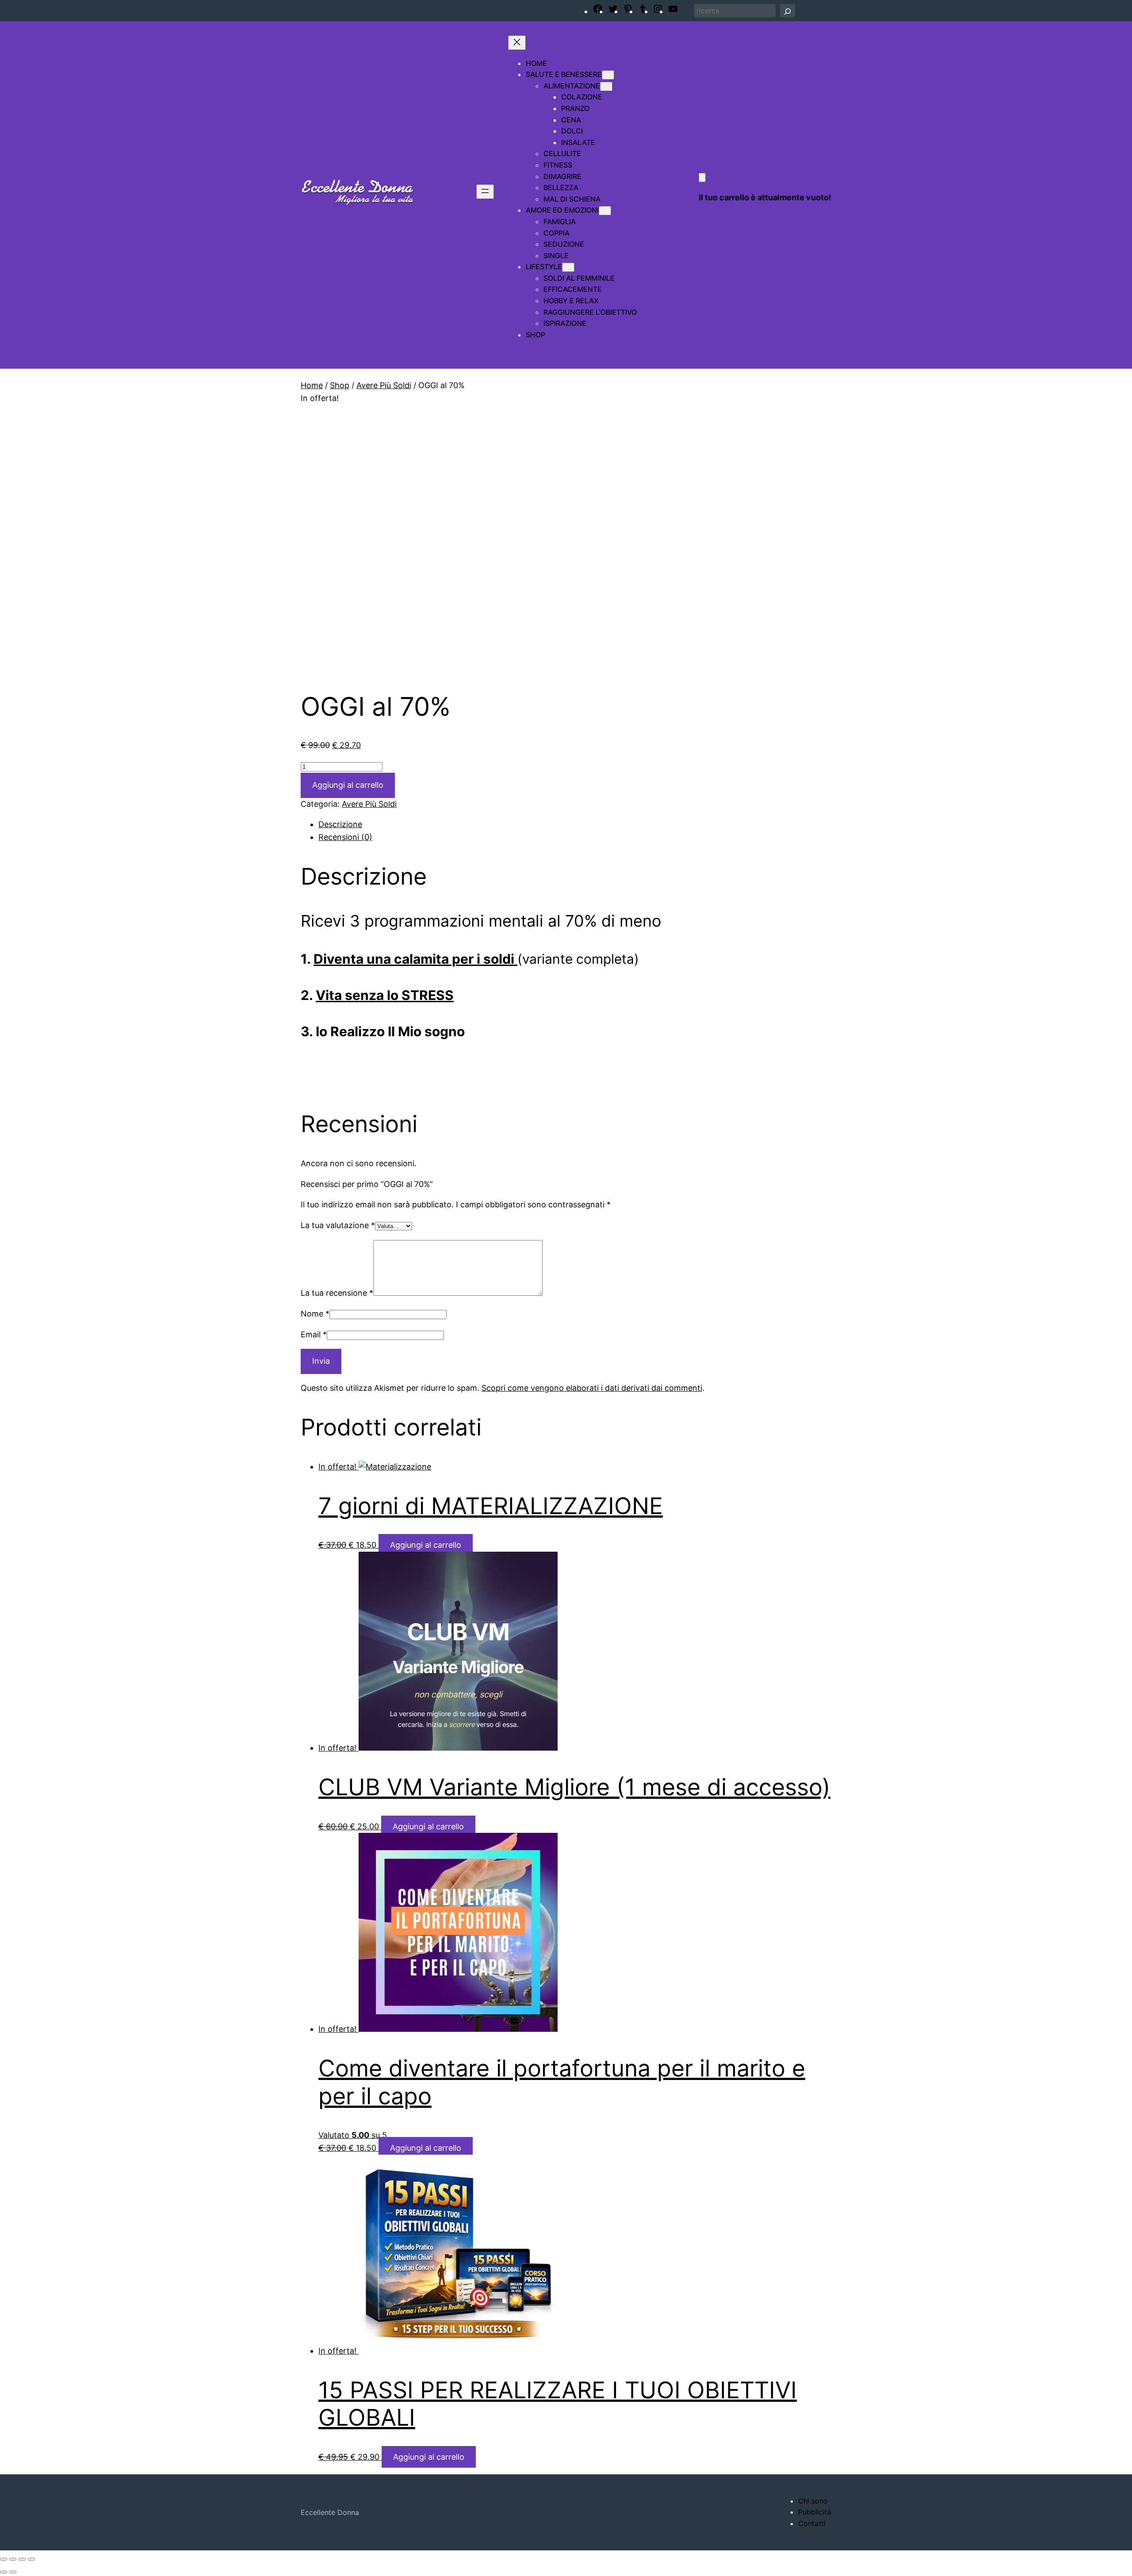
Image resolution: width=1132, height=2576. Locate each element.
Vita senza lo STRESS (385, 995)
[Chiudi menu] (517, 43)
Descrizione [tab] (340, 824)
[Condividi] (22, 2559)
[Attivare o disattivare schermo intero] (13, 2559)
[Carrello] (702, 177)
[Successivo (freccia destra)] (13, 2572)
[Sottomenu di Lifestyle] (568, 267)
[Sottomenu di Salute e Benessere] (608, 75)
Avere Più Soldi (384, 385)
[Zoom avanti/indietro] (4, 2559)
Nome (315, 1314)
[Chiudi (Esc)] (31, 2559)
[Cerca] (788, 11)
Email (314, 1334)
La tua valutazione (338, 1225)
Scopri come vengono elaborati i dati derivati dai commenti (592, 1388)
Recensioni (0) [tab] (345, 837)
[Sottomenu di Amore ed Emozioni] (605, 211)
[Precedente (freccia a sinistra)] (4, 2572)
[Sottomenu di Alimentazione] (606, 86)
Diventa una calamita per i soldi (415, 959)
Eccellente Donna (330, 2512)
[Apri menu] (485, 192)
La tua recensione (337, 1293)
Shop (340, 385)
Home (312, 385)
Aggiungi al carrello (348, 785)
